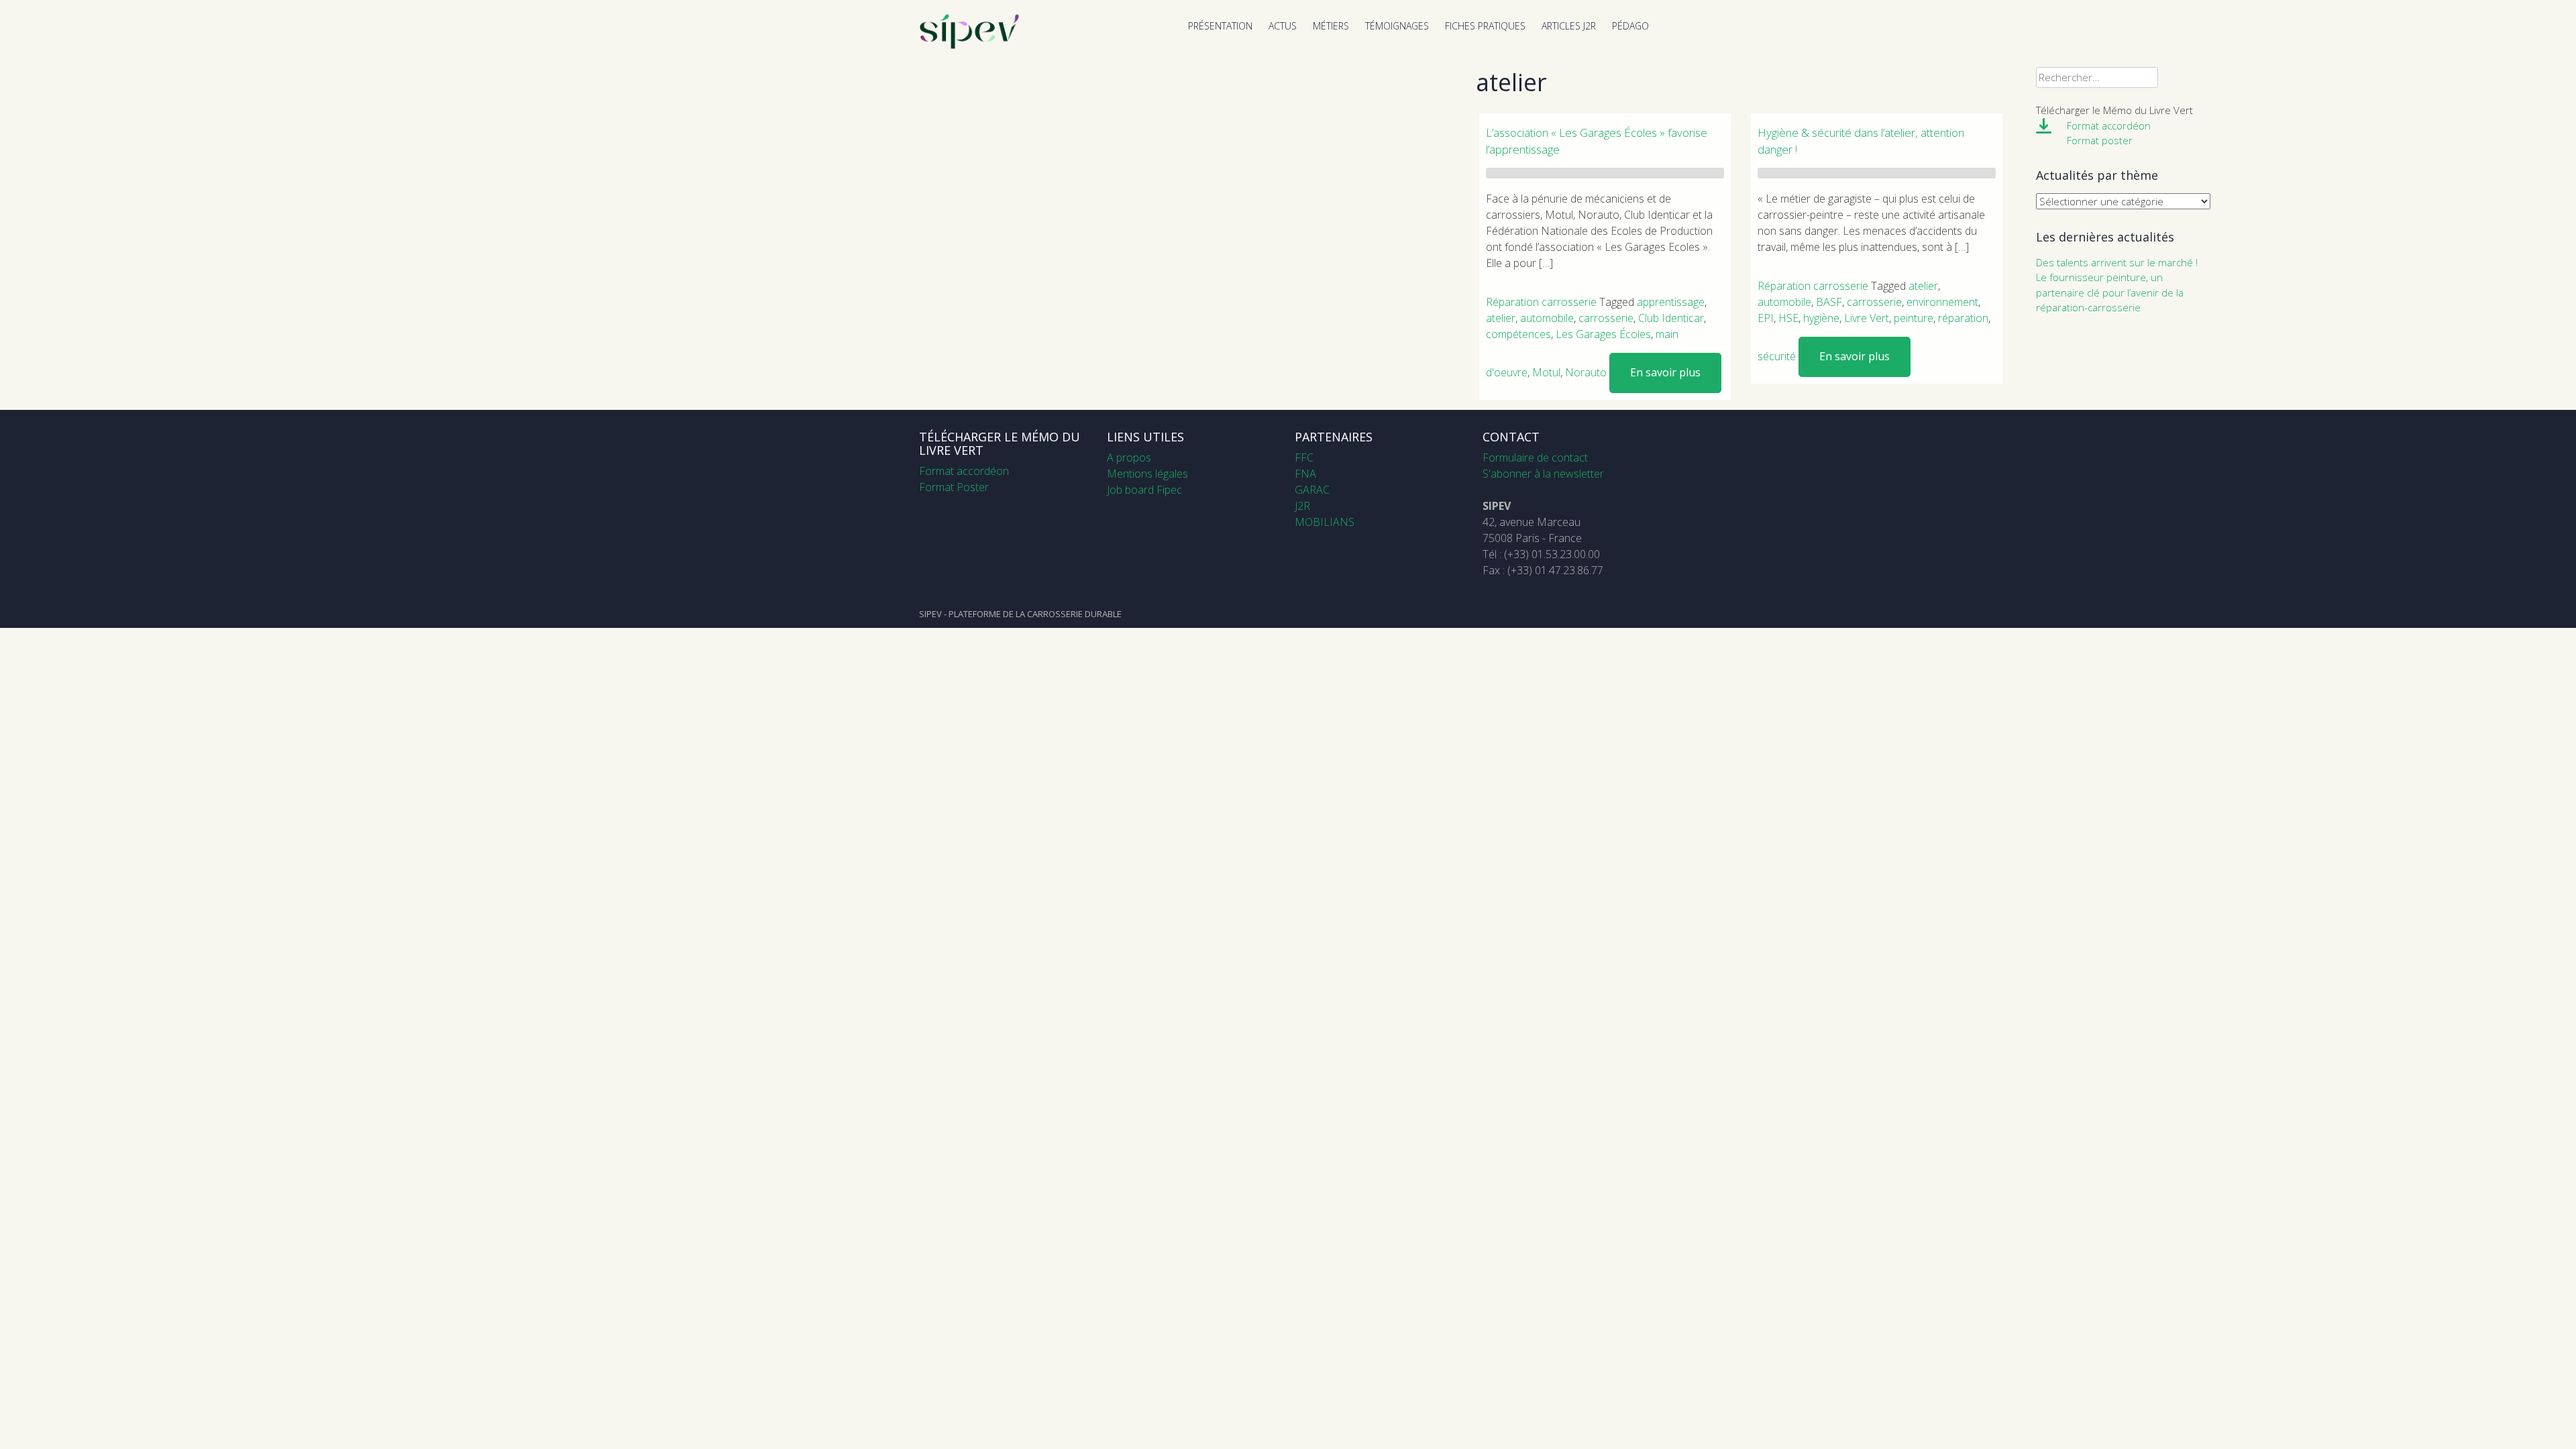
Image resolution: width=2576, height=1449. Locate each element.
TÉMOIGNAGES (1397, 26)
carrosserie (1606, 318)
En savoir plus (1665, 372)
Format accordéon (2109, 125)
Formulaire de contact (1535, 458)
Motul (1546, 372)
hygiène (1821, 318)
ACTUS (1283, 26)
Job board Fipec (1144, 490)
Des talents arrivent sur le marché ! (2117, 262)
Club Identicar (1671, 318)
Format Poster (954, 487)
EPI (1766, 318)
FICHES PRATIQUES (1485, 26)
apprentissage (1671, 302)
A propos (1129, 458)
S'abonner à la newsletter (1543, 474)
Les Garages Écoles (1603, 334)
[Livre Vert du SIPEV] (969, 46)
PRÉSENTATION (1220, 26)
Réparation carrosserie (1541, 302)
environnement (1942, 302)
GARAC (1312, 490)
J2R (1302, 506)
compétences (1518, 334)
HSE (1788, 318)
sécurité (1777, 356)
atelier (1501, 318)
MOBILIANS (1325, 522)
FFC (1304, 458)
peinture (1914, 318)
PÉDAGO (1630, 26)
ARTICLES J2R (1569, 26)
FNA (1305, 474)
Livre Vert (1867, 318)
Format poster (2100, 140)
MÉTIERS (1331, 26)
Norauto (1586, 372)
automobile (1547, 318)
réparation (1963, 318)
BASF (1829, 302)
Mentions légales (1147, 474)
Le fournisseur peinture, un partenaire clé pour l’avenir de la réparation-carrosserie (2110, 292)
